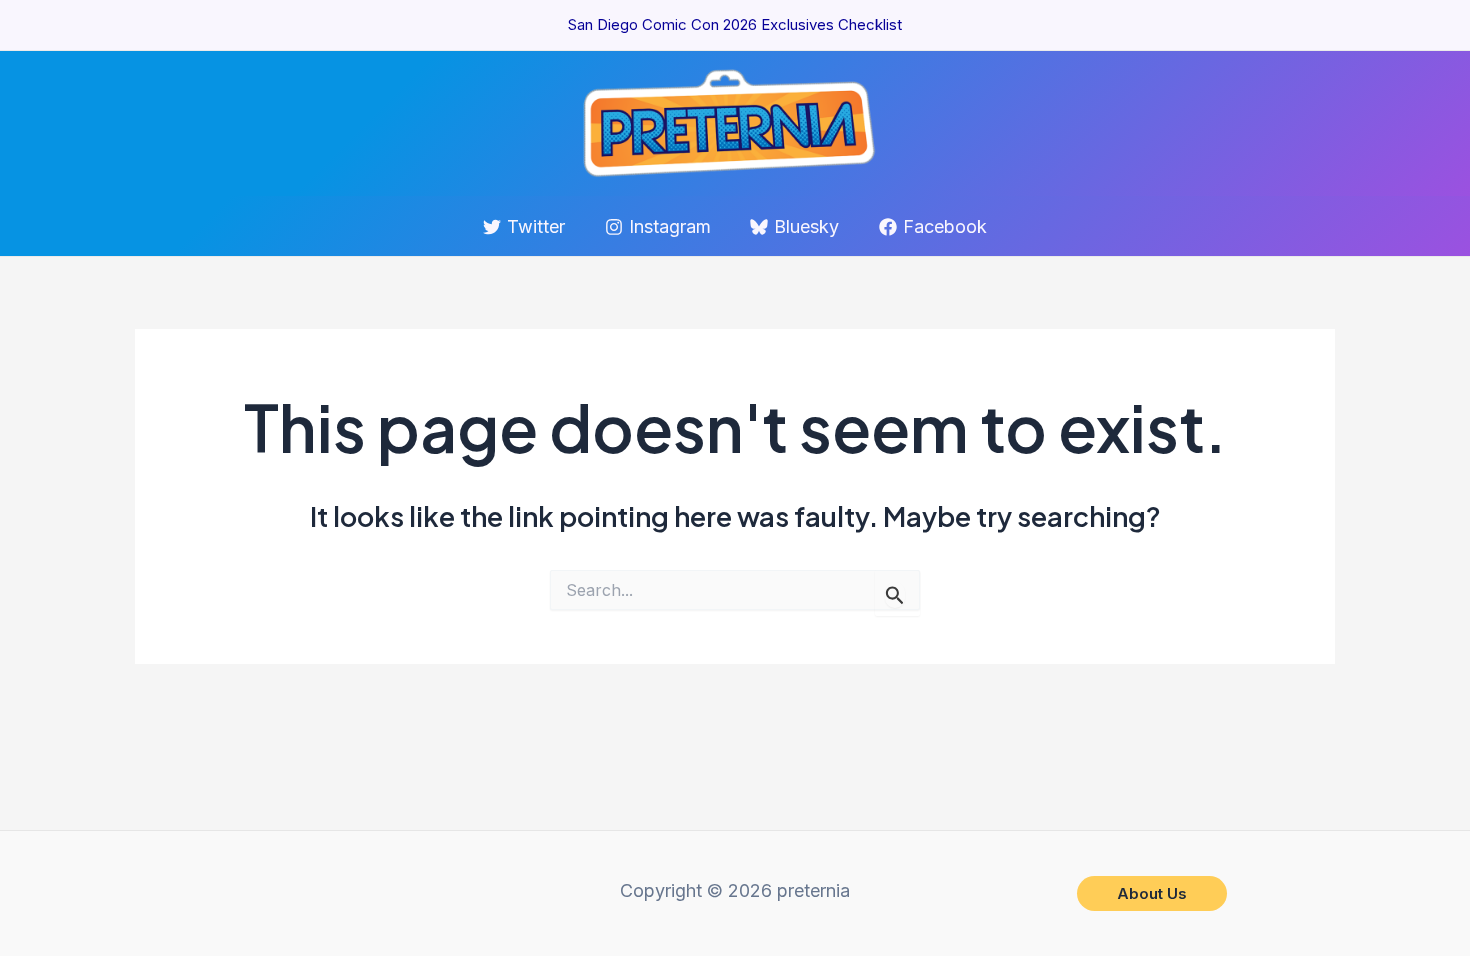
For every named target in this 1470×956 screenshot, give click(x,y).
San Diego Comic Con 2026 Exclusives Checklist (735, 24)
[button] (1152, 893)
